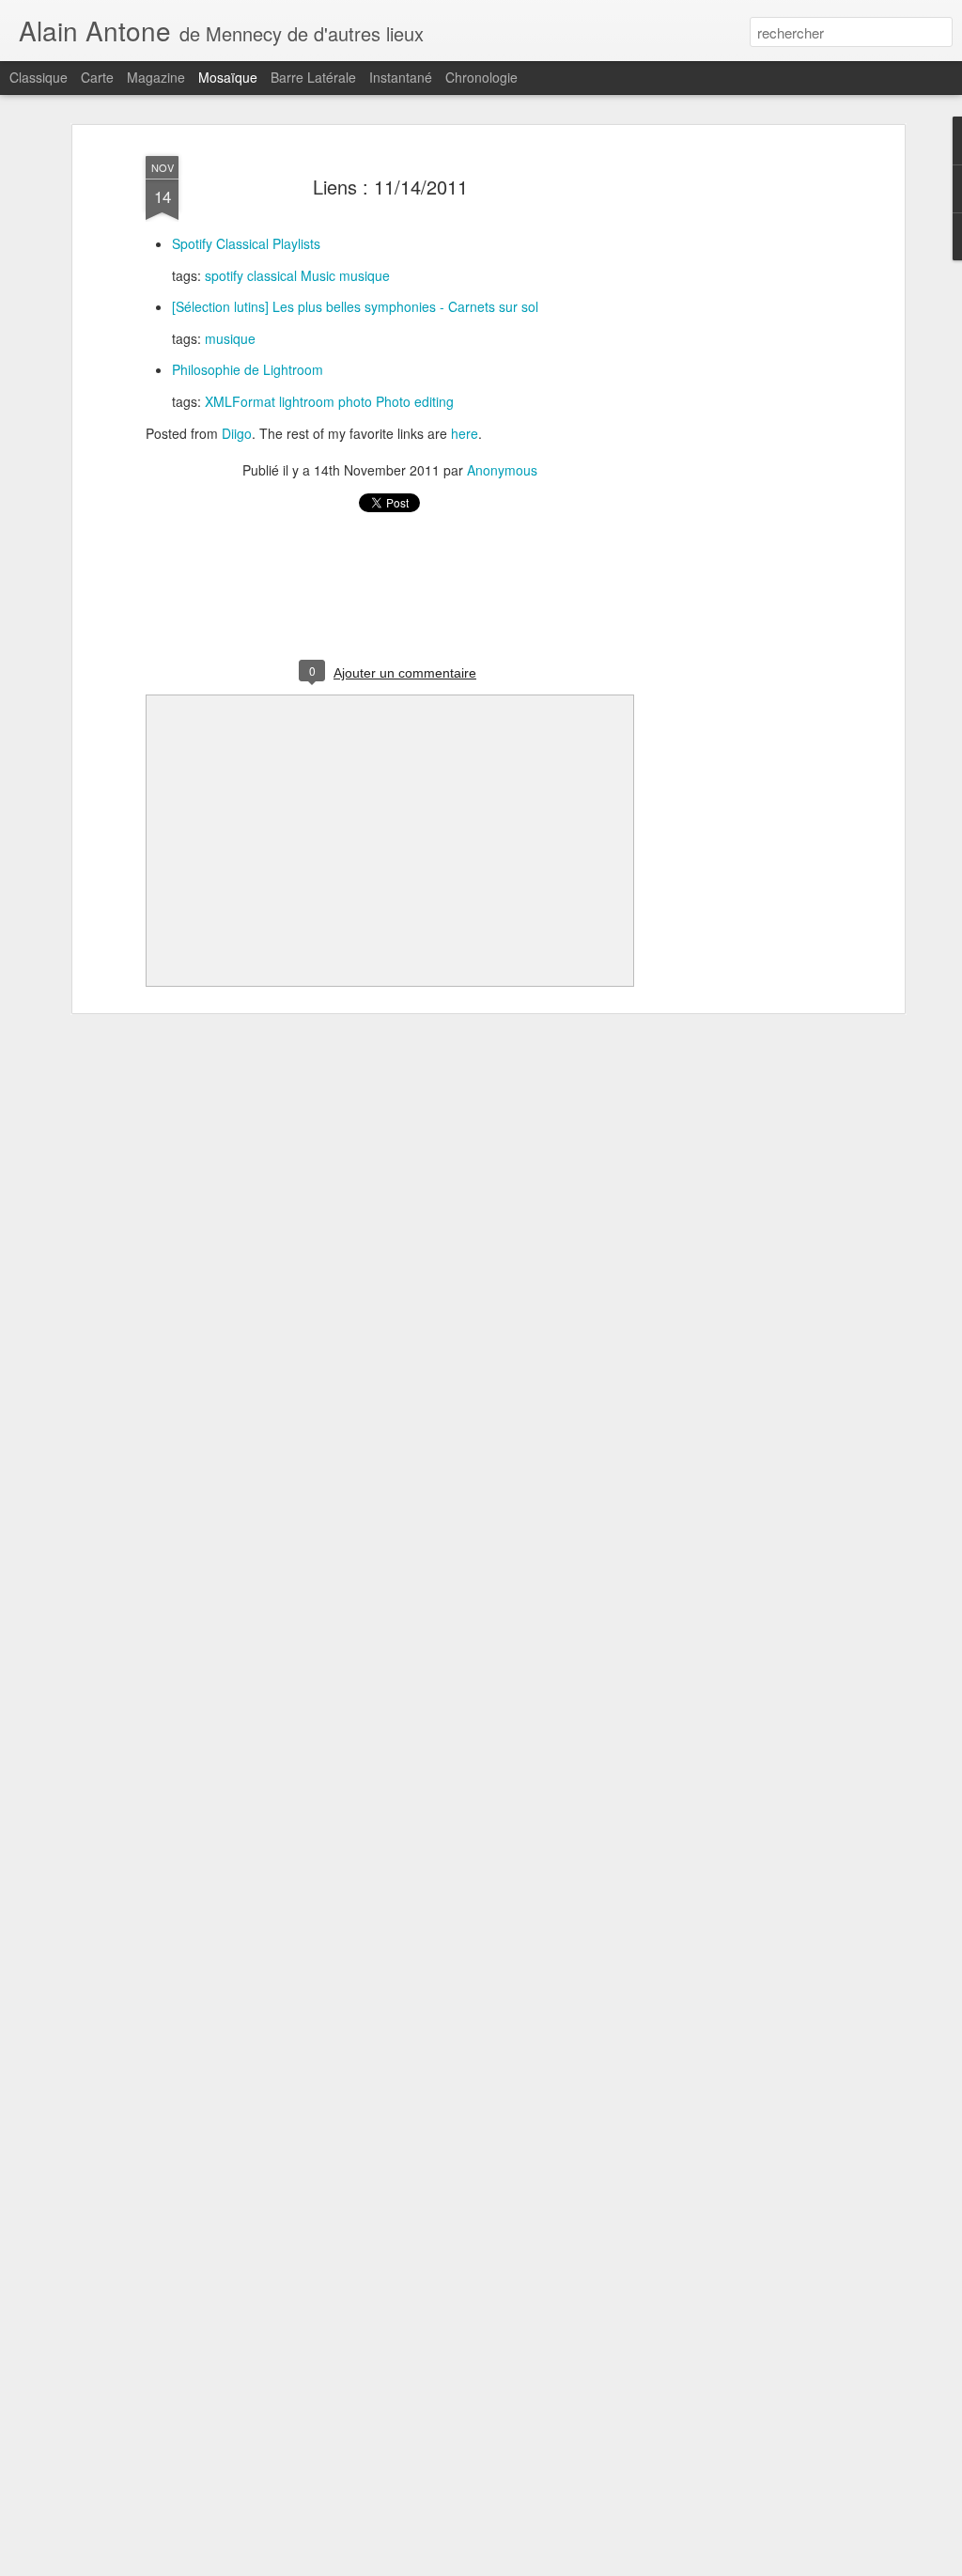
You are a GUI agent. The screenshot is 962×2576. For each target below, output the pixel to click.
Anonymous (502, 470)
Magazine (156, 77)
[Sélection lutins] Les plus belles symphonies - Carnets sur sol (355, 306)
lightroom (307, 401)
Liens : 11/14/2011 (390, 187)
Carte (97, 77)
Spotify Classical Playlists (246, 243)
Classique (39, 77)
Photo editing (415, 401)
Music (318, 275)
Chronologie (481, 77)
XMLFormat (240, 401)
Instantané (401, 77)
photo (355, 401)
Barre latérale (313, 77)
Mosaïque (228, 77)
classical (272, 275)
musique (365, 275)
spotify (224, 275)
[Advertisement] (737, 443)
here (465, 433)
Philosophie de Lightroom (248, 369)
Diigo (237, 433)
